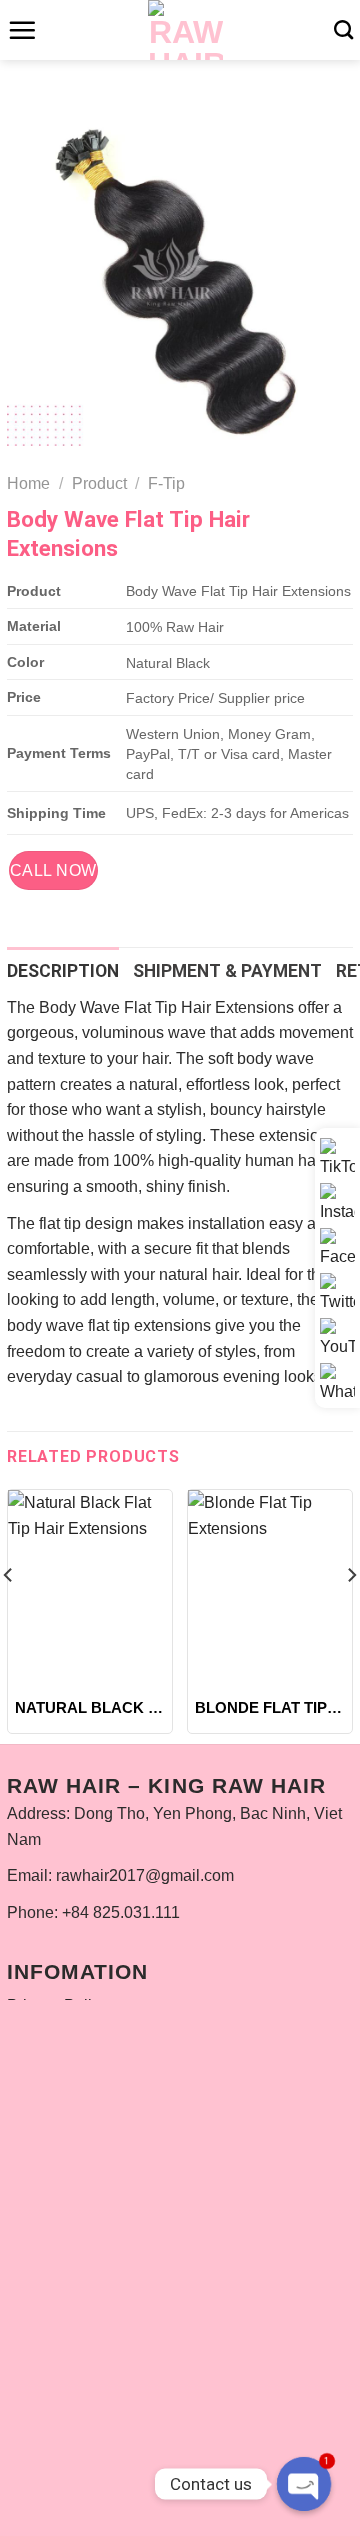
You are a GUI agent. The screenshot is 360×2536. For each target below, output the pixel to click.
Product (99, 483)
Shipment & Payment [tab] (227, 971)
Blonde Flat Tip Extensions (270, 1707)
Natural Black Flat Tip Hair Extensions (90, 1707)
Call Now (53, 870)
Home (28, 483)
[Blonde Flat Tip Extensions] (270, 1588)
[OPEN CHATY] (304, 2484)
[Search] (343, 29)
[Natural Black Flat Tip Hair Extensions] (90, 1588)
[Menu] (22, 30)
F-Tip (166, 483)
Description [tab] (63, 971)
